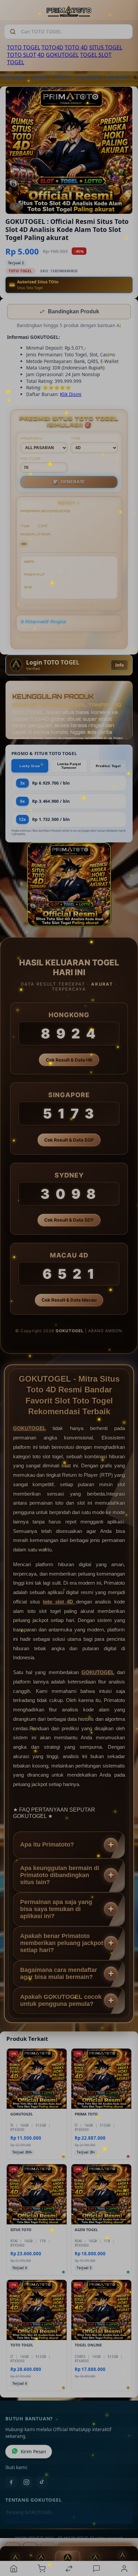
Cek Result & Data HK (69, 1061)
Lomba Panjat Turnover (69, 766)
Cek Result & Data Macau (69, 1301)
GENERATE (69, 483)
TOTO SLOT (22, 55)
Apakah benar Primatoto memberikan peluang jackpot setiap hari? (62, 1944)
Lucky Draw (30, 767)
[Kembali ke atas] (125, 2531)
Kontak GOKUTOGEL (28, 2524)
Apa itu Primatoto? (47, 1845)
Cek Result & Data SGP (69, 1141)
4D (41, 55)
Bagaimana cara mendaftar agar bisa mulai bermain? (59, 1974)
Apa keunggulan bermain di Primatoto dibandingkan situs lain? (60, 1876)
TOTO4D (52, 47)
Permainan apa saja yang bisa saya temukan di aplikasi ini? (56, 1910)
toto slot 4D (59, 1602)
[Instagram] (26, 2483)
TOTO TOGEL (24, 47)
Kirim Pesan (33, 2452)
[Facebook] (11, 2483)
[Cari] (13, 32)
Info (119, 666)
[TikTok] (42, 2483)
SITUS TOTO (117, 77)
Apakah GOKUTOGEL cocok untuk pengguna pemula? (61, 2001)
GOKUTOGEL (62, 55)
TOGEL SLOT (96, 55)
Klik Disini (71, 395)
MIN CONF (31, 459)
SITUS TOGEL (106, 47)
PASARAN (31, 439)
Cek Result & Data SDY (69, 1221)
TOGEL (16, 62)
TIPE (76, 439)
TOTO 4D (76, 47)
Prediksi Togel (108, 767)
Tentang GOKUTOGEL (29, 2513)
